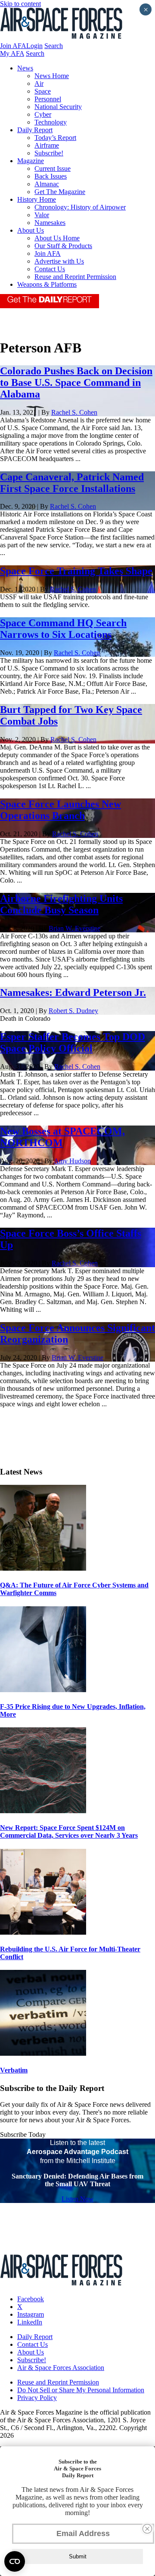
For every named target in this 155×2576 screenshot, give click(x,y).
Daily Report (35, 130)
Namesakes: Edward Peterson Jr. (73, 992)
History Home (37, 199)
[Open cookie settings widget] (15, 2561)
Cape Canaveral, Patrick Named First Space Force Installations (72, 483)
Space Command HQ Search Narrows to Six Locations (63, 629)
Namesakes (50, 223)
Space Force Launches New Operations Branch (60, 810)
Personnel (48, 99)
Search (54, 46)
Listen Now (78, 2199)
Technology (51, 122)
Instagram (31, 2314)
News (25, 68)
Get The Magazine (60, 192)
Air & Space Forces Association (61, 2368)
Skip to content (20, 4)
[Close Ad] (147, 2529)
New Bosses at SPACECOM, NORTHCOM (62, 1137)
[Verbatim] (43, 2053)
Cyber (43, 114)
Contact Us (50, 269)
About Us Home (57, 238)
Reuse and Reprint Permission (75, 277)
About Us (31, 230)
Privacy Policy (37, 2398)
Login (34, 46)
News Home (52, 76)
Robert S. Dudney (73, 1011)
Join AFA (13, 46)
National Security (58, 107)
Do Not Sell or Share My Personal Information (81, 2390)
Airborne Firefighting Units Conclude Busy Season (61, 904)
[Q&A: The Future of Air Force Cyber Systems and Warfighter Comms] (43, 1568)
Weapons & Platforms (47, 284)
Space (43, 91)
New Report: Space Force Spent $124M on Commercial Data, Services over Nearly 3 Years (69, 1831)
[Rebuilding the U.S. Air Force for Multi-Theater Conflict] (43, 1932)
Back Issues (51, 176)
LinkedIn (30, 2322)
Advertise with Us (59, 261)
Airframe (47, 145)
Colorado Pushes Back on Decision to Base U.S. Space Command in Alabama (76, 382)
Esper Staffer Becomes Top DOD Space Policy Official (73, 1042)
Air (39, 83)
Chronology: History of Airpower (80, 207)
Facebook (31, 2299)
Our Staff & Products (63, 246)
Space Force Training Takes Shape (76, 571)
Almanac (47, 184)
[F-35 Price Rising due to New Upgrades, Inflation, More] (43, 1690)
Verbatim (14, 2070)
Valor (42, 215)
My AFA (12, 53)
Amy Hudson (72, 1161)
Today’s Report (55, 138)
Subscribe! (49, 153)
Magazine (31, 161)
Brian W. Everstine (74, 928)
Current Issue (53, 168)
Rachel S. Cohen (74, 412)
